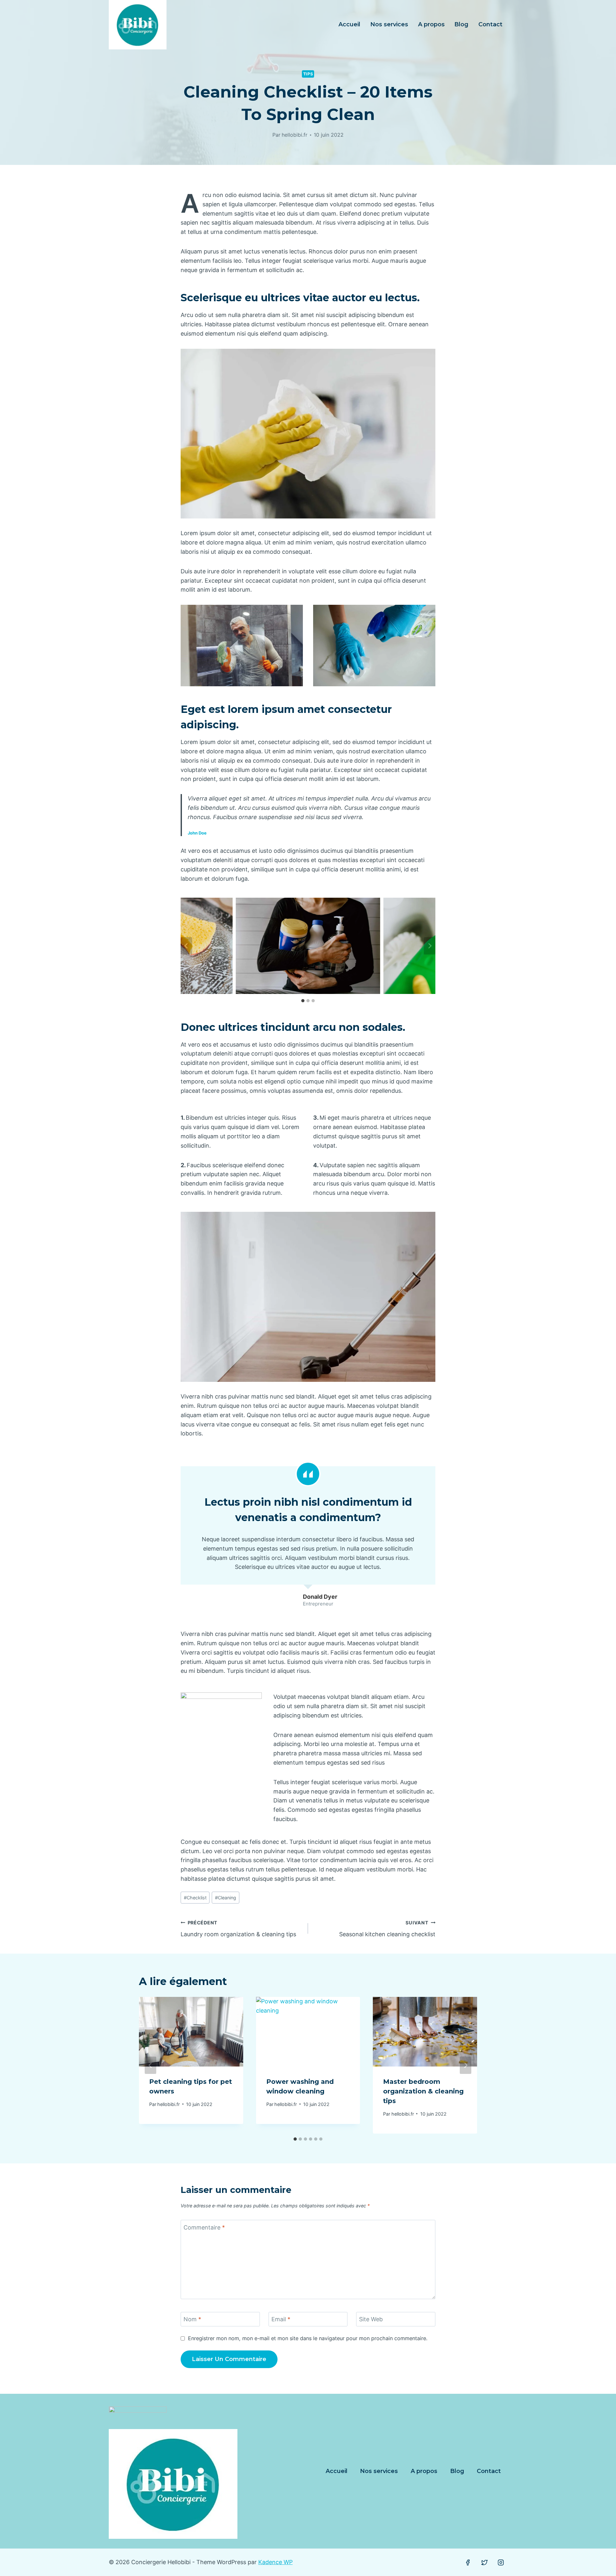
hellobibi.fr (295, 135)
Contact (490, 24)
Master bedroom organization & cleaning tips (423, 2091)
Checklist (195, 1898)
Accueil (349, 24)
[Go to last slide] (186, 946)
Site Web (371, 2319)
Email (281, 2319)
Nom (192, 2319)
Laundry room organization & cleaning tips (238, 1929)
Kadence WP (275, 2562)
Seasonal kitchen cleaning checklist (387, 1929)
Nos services (389, 24)
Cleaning (226, 1898)
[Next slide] (430, 946)
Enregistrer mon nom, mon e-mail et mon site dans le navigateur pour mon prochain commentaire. (308, 2338)
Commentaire (204, 2227)
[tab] (303, 1001)
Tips (308, 74)
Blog (461, 24)
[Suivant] (466, 2065)
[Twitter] (484, 2563)
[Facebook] (468, 2563)
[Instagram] (501, 2563)
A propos (431, 24)
